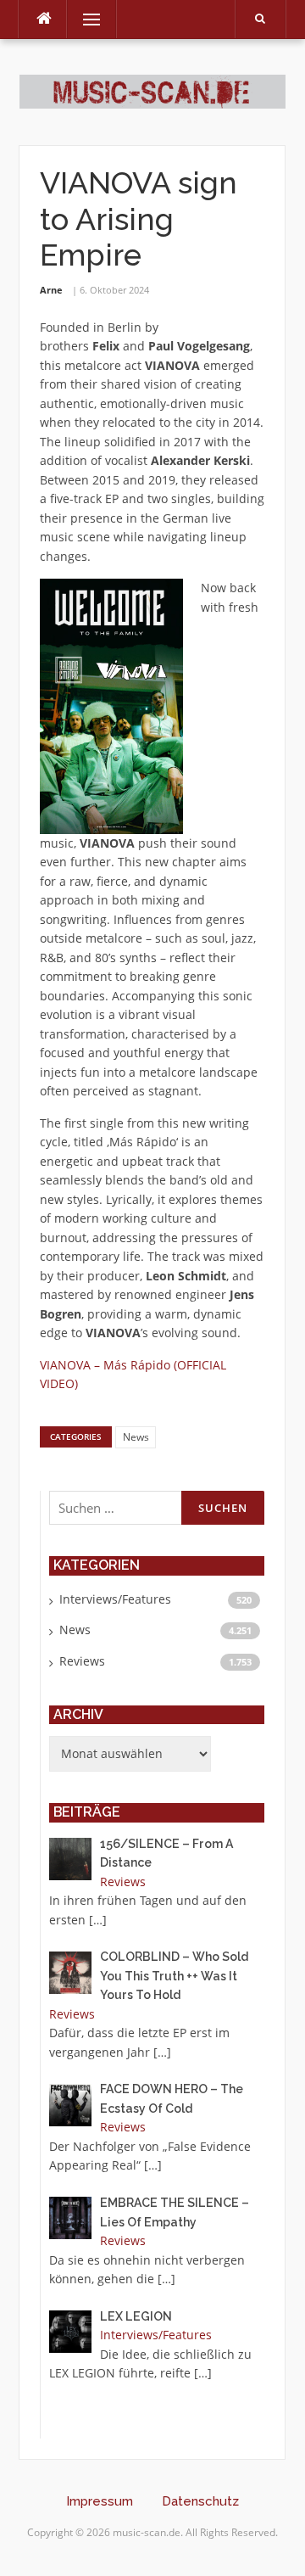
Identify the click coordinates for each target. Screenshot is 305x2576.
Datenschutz (200, 2501)
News (136, 1437)
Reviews (82, 1661)
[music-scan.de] (152, 90)
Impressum (100, 2501)
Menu (84, 19)
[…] (98, 1920)
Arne (51, 290)
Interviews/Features (115, 1599)
